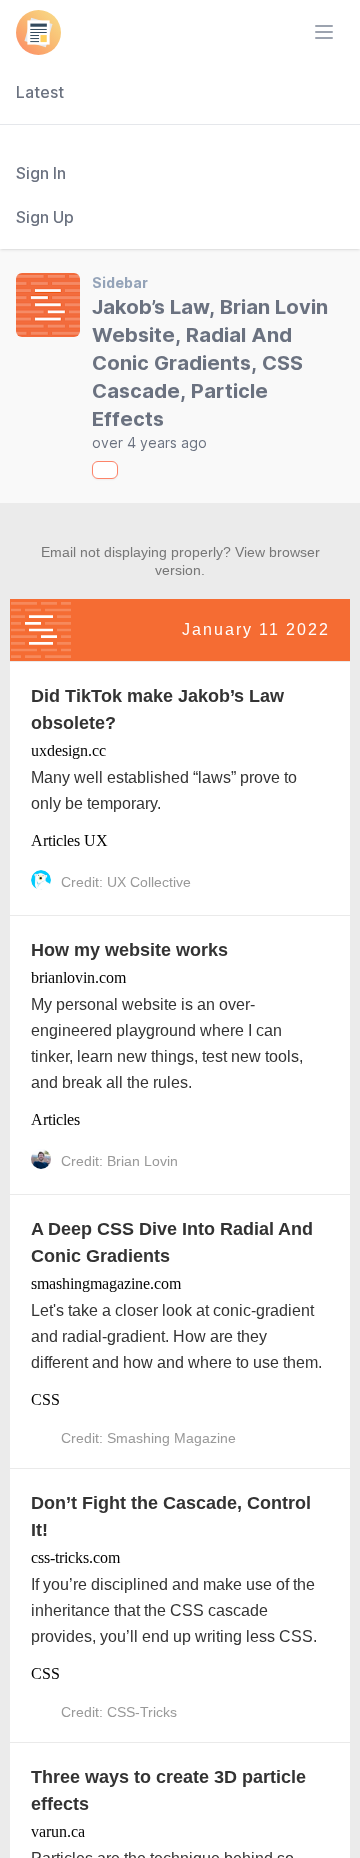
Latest (40, 92)
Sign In (41, 173)
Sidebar (120, 282)
